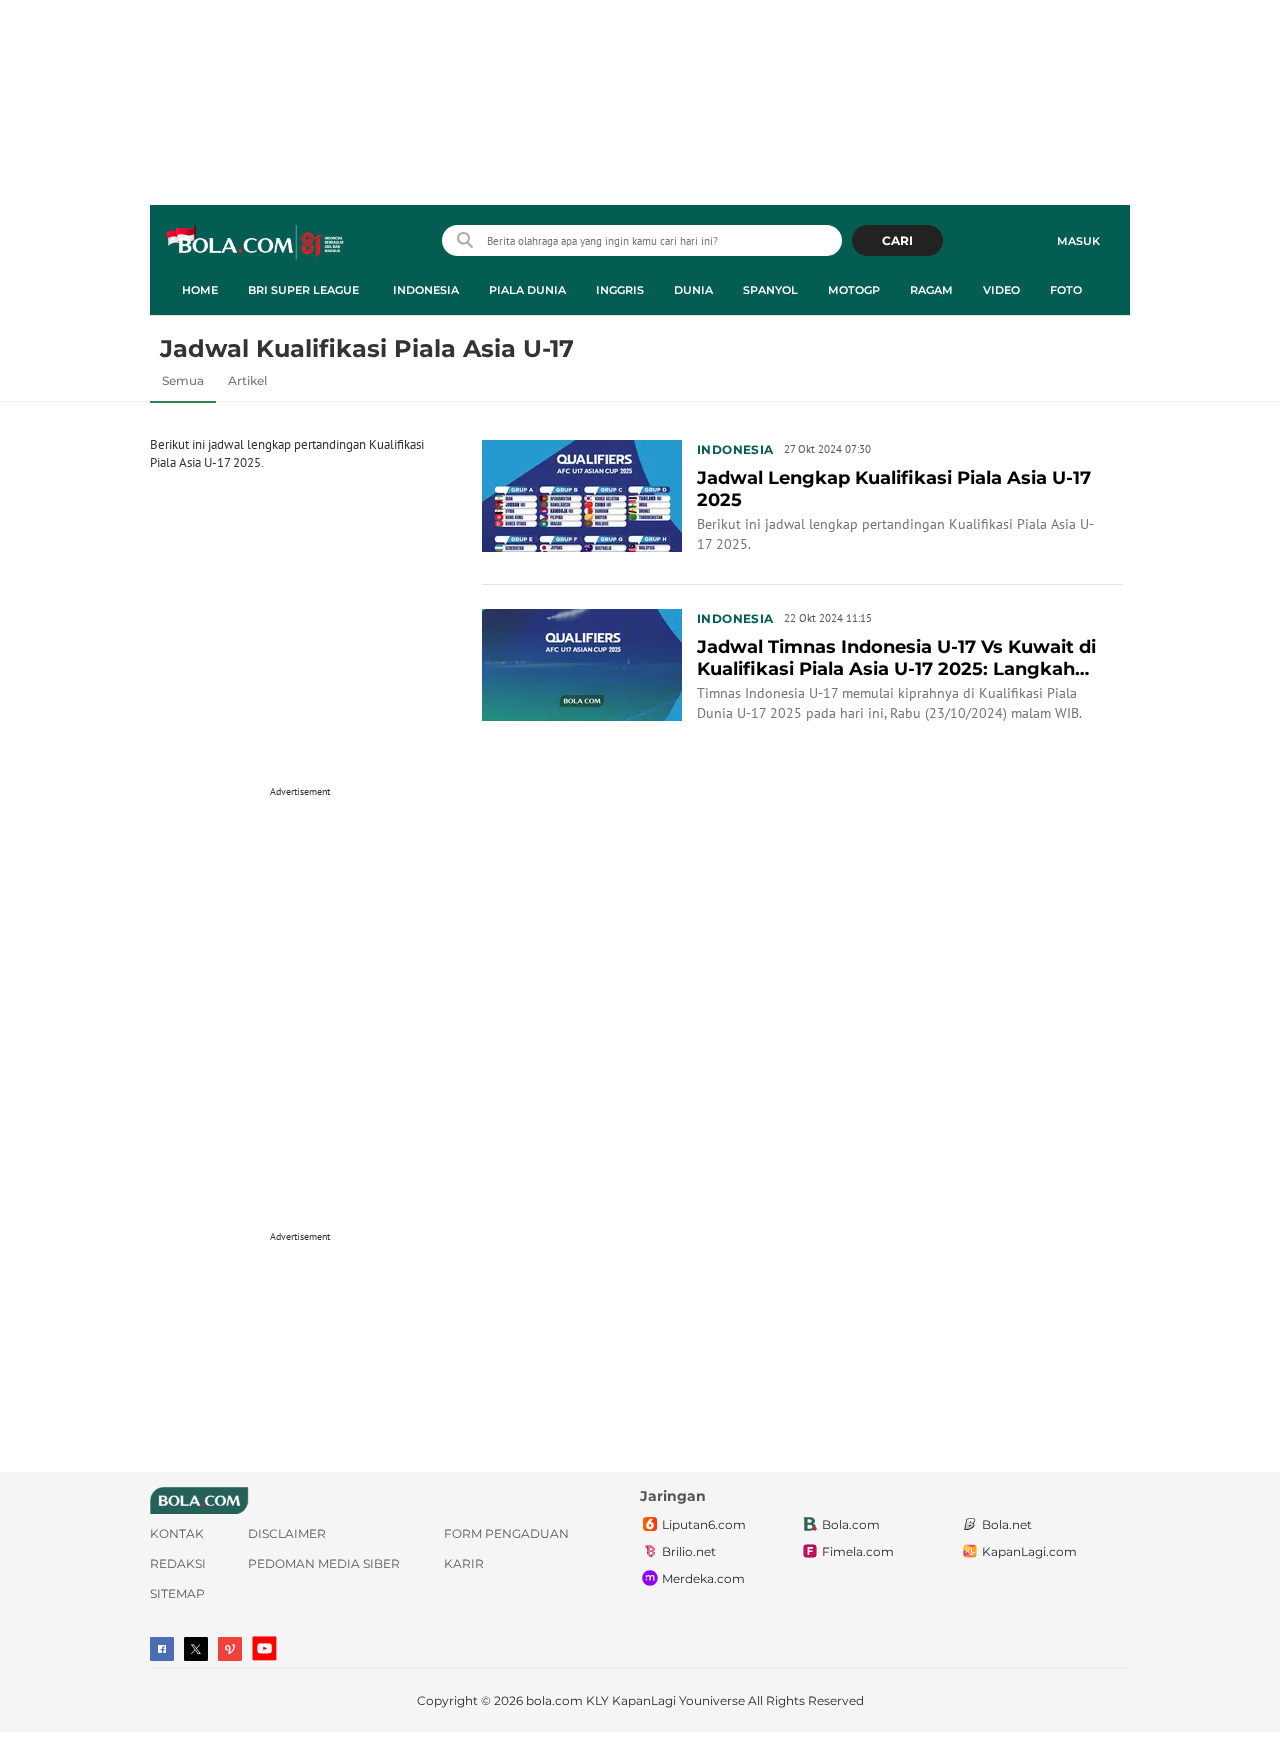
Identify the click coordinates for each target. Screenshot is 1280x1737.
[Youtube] (264, 1648)
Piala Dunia (527, 290)
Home (200, 290)
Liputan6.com (704, 1524)
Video (1001, 290)
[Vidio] (230, 1649)
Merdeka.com (703, 1578)
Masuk (1078, 241)
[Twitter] (196, 1649)
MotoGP (854, 290)
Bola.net (1007, 1524)
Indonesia (426, 290)
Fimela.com (858, 1551)
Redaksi (178, 1563)
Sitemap (177, 1593)
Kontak (177, 1533)
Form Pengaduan (506, 1533)
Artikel (247, 380)
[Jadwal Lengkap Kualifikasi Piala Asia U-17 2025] (582, 494)
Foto (1066, 290)
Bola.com (851, 1524)
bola (256, 243)
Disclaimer (287, 1533)
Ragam (931, 290)
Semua (183, 380)
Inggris (620, 290)
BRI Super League (303, 290)
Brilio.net (689, 1551)
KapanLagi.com (1029, 1551)
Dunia (693, 290)
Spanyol (770, 290)
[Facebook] (162, 1649)
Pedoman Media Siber (324, 1563)
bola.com (554, 1700)
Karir (464, 1563)
